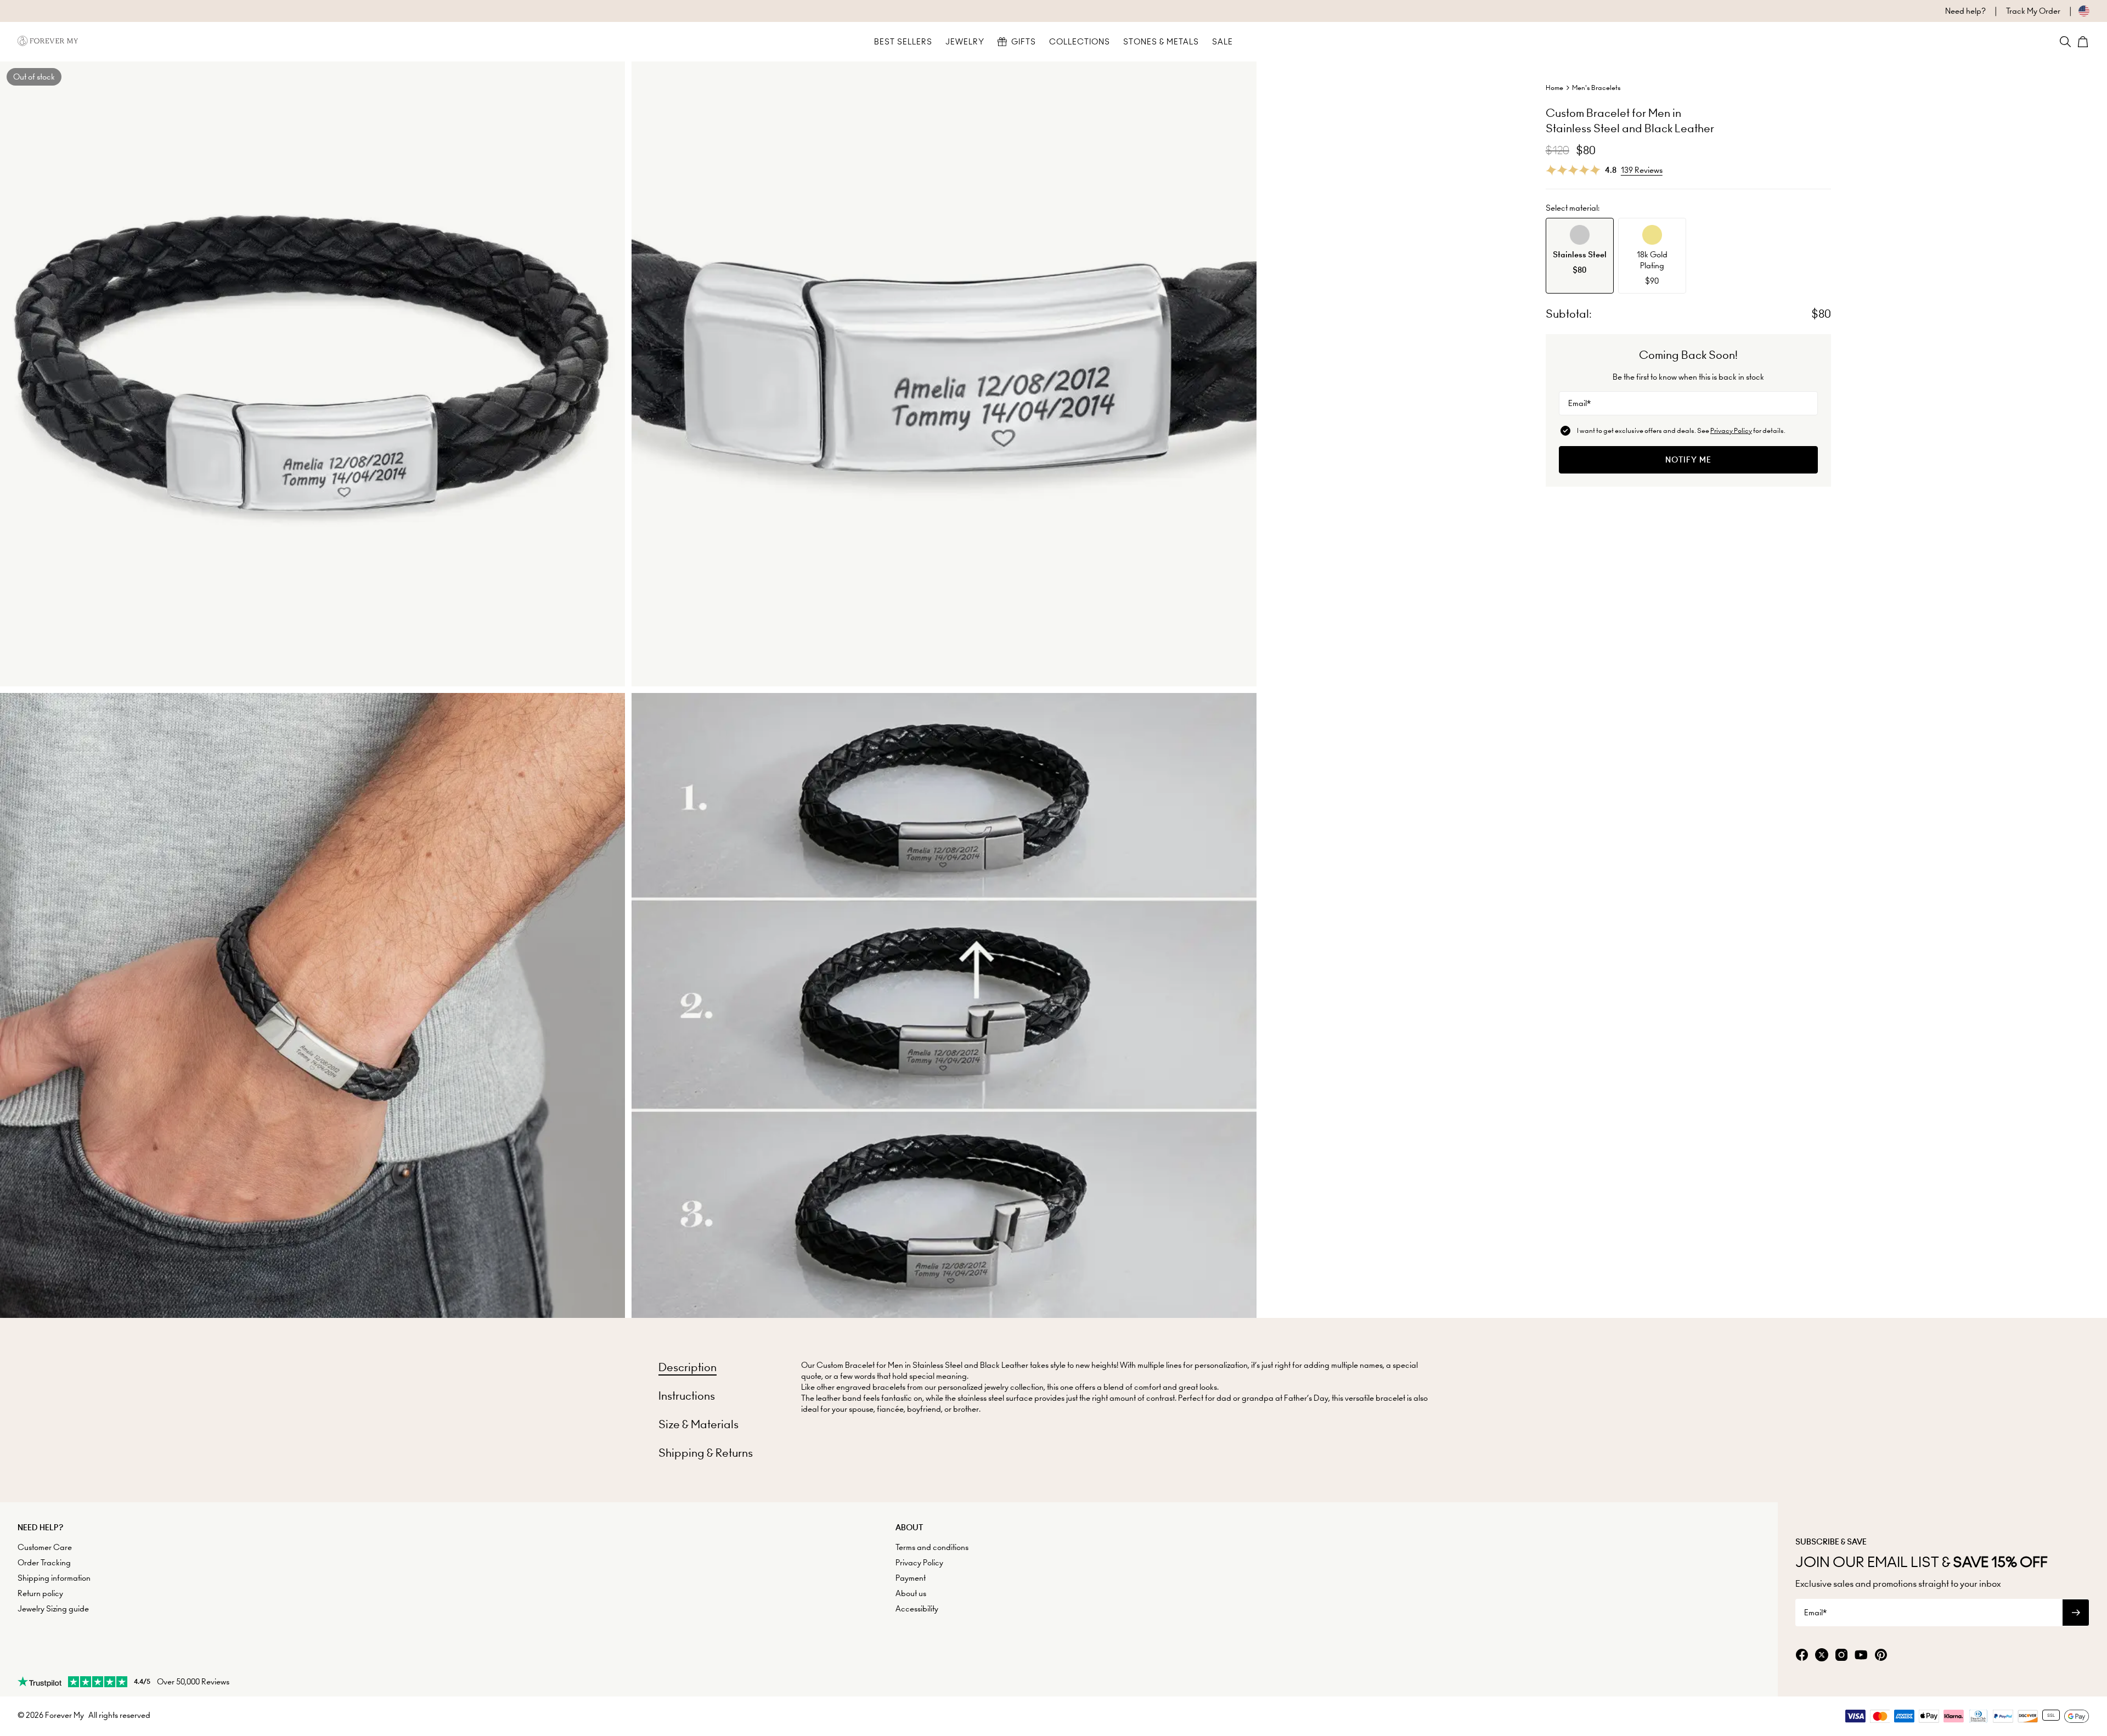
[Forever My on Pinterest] (1881, 1656)
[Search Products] (2065, 42)
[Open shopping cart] (2083, 42)
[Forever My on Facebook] (1802, 1656)
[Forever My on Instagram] (1841, 1656)
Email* (1579, 403)
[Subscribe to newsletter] (2076, 1613)
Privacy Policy (1731, 430)
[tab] (688, 1367)
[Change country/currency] (2075, 11)
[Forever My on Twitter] (1822, 1656)
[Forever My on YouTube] (1861, 1656)
